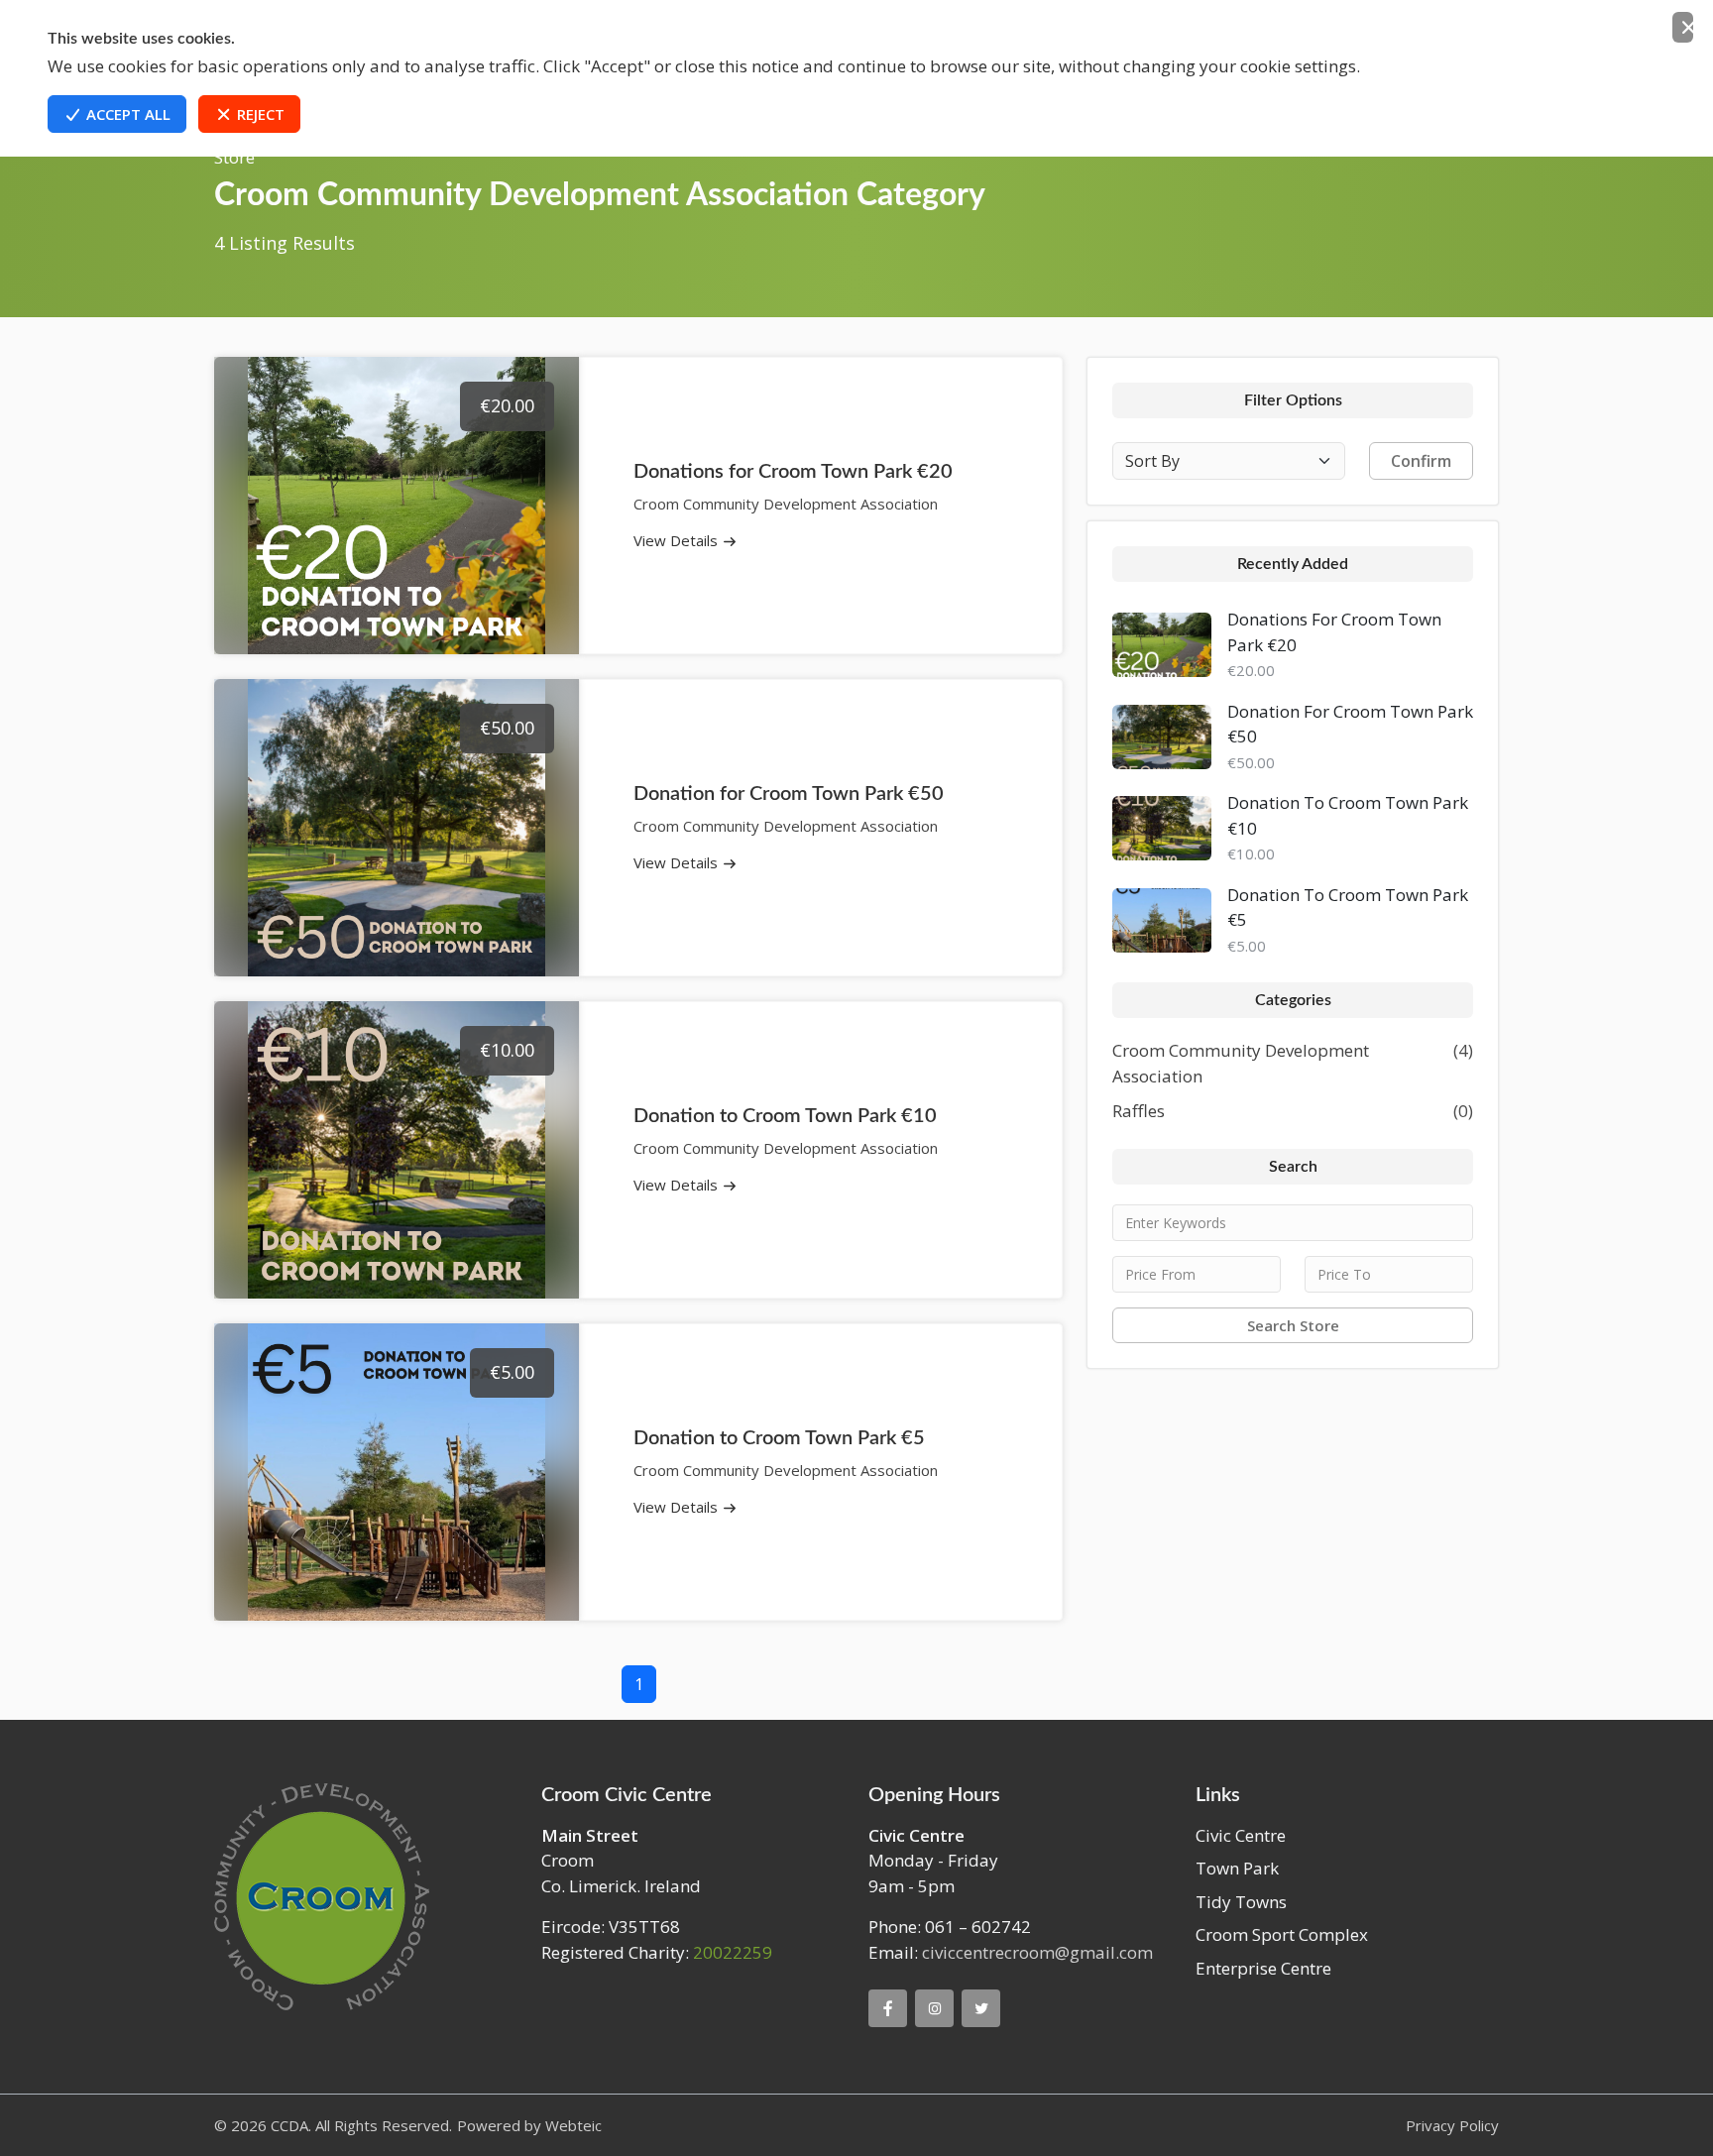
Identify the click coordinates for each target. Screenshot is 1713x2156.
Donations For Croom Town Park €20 (1334, 632)
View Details (678, 540)
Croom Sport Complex (1282, 1934)
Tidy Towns (1241, 1902)
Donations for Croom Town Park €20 (793, 472)
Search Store (1293, 1325)
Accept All (126, 114)
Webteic (573, 2125)
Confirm (1421, 461)
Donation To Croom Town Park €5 (1348, 908)
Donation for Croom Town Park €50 (789, 794)
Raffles (1139, 1111)
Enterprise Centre (1263, 1968)
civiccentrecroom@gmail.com (1037, 1952)
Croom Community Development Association (1241, 1063)
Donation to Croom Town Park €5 (779, 1438)
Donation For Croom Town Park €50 (1350, 724)
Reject (259, 114)
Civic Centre (1241, 1835)
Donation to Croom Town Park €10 (785, 1116)
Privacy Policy (1452, 2125)
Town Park (1237, 1868)
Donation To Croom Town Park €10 (1348, 815)
